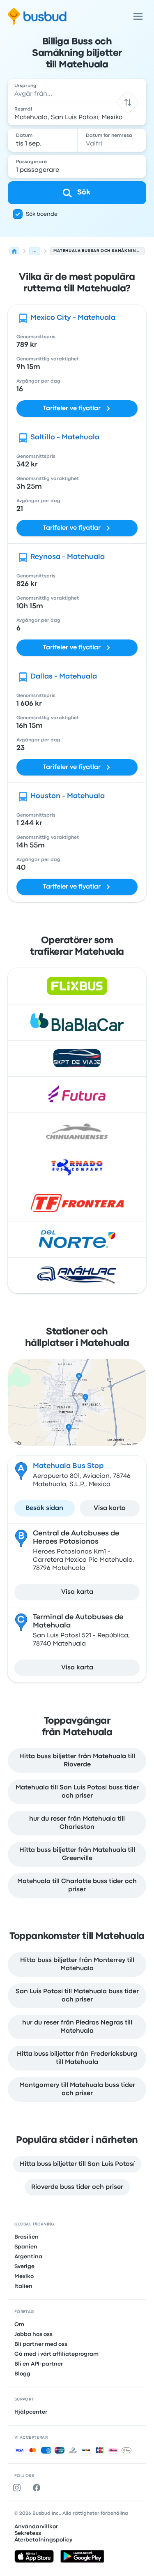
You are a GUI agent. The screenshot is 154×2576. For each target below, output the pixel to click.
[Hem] (14, 251)
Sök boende (42, 214)
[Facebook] (38, 2488)
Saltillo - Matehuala (65, 437)
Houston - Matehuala (68, 796)
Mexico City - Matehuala (73, 318)
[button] (128, 102)
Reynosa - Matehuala (68, 557)
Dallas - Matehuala (64, 677)
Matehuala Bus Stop (68, 1466)
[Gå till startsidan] (37, 16)
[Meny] (138, 16)
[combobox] (77, 90)
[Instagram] (18, 2488)
